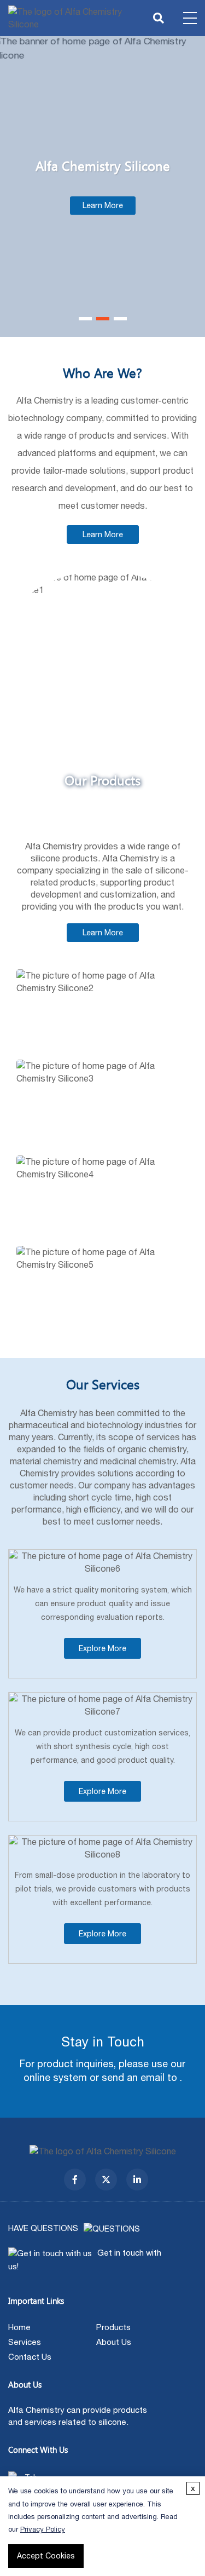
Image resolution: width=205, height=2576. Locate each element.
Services (25, 2342)
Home (19, 2327)
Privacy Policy (43, 2529)
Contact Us (30, 2357)
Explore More (102, 1648)
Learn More (103, 206)
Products (113, 2327)
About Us (114, 2342)
